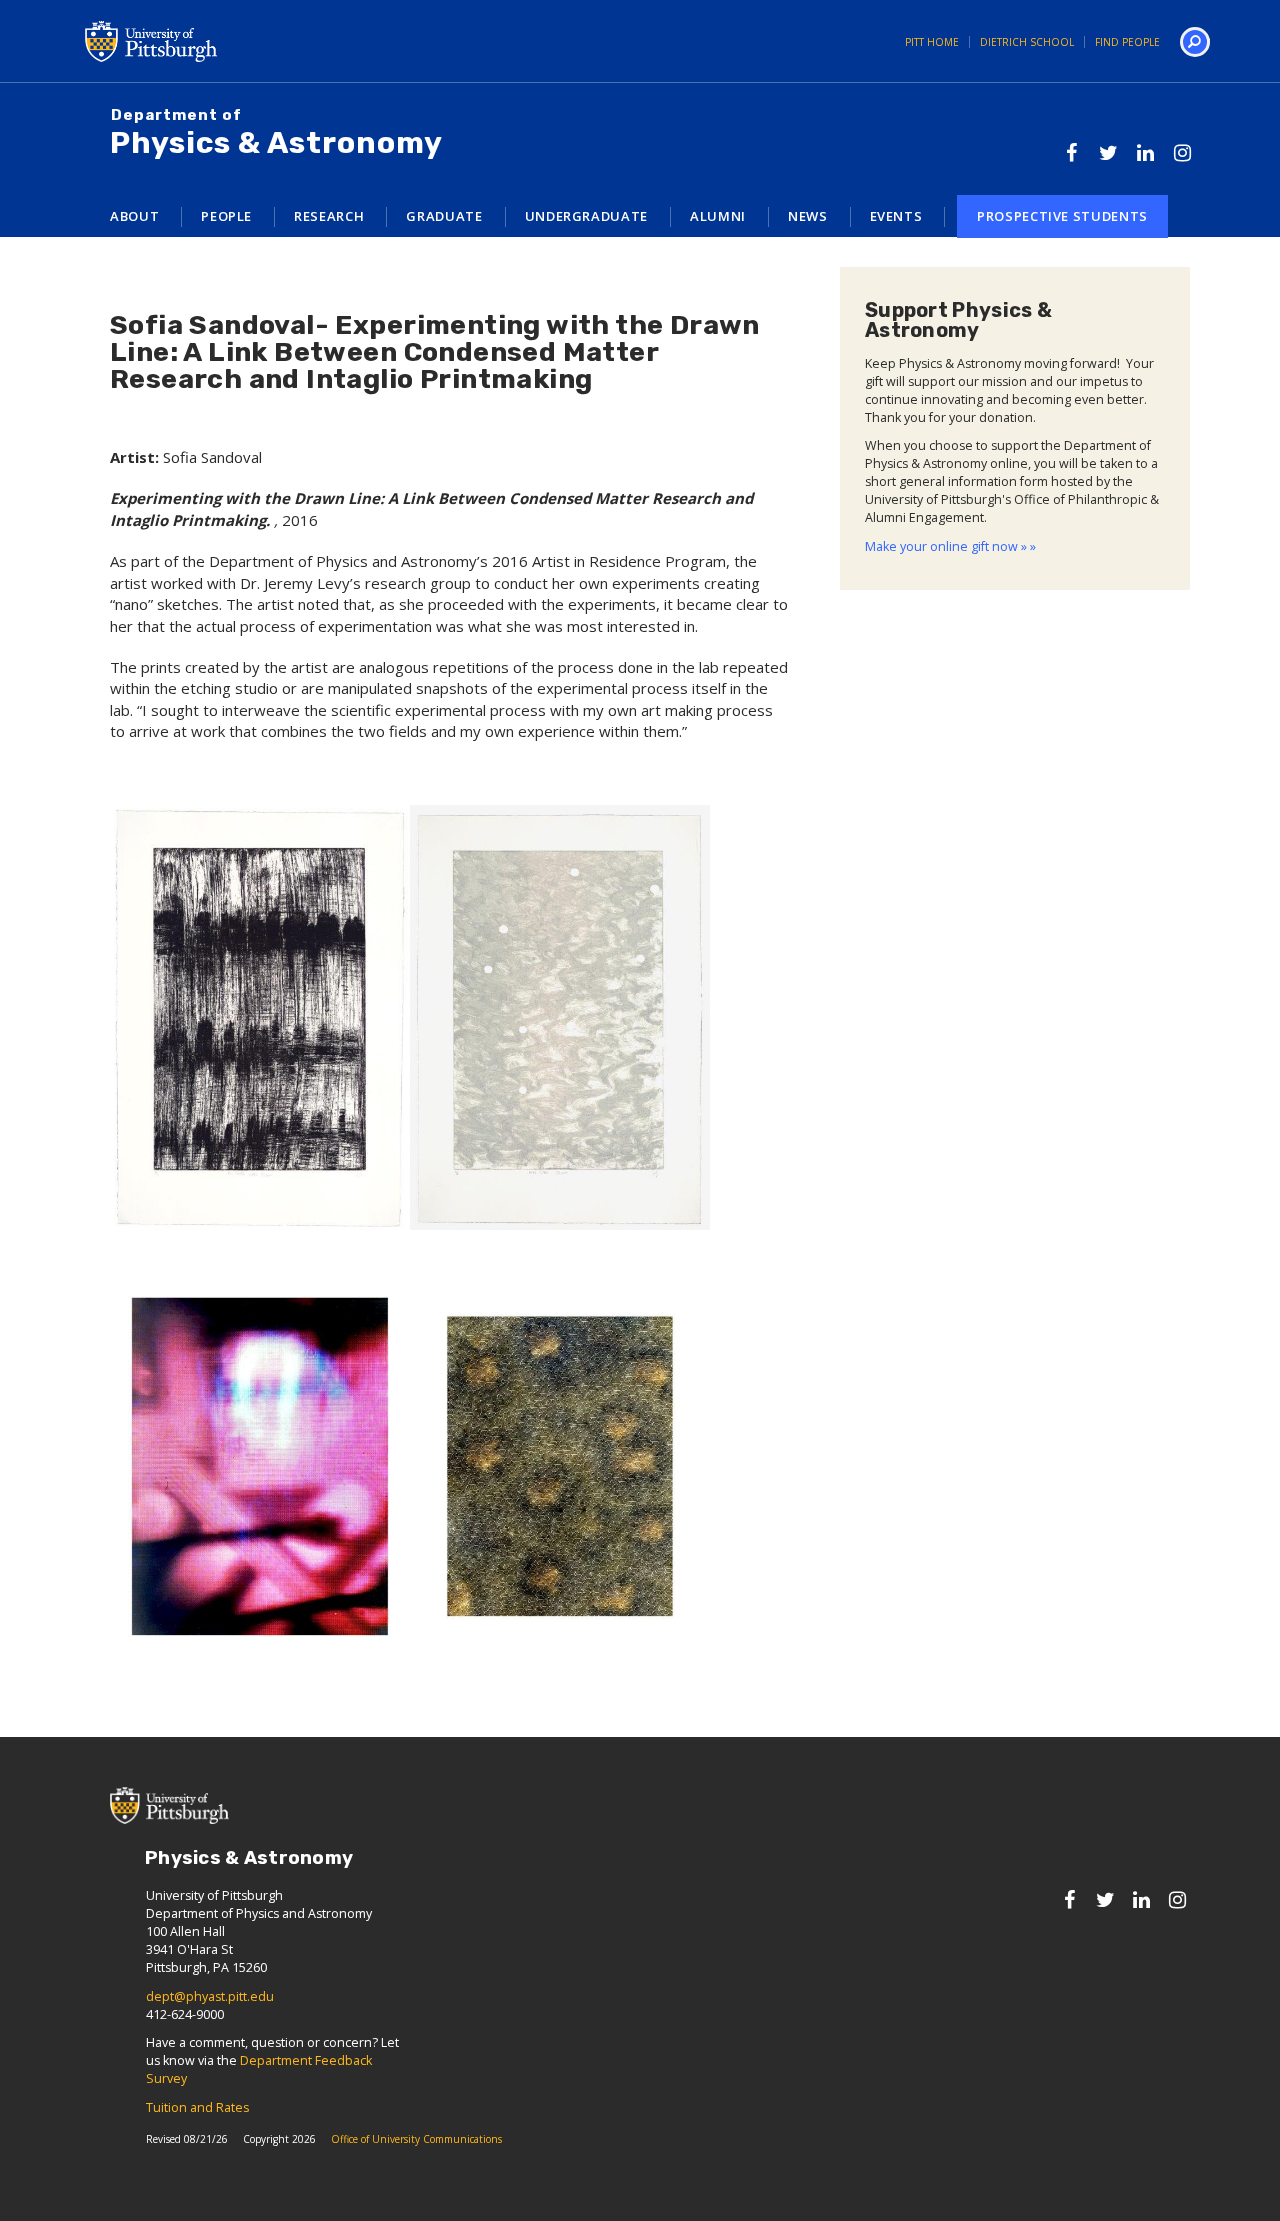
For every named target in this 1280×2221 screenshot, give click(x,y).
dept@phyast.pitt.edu (210, 1996)
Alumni (718, 216)
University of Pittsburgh (230, 41)
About (134, 216)
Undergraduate (586, 216)
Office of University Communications (416, 2139)
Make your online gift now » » (950, 546)
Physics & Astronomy (276, 134)
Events (896, 216)
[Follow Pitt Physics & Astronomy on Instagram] (1182, 152)
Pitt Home (932, 42)
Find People (1127, 42)
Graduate (444, 216)
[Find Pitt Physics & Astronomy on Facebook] (1071, 152)
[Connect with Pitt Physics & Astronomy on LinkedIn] (1145, 152)
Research (329, 216)
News (808, 216)
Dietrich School (1027, 42)
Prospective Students (1062, 216)
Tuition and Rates (197, 2107)
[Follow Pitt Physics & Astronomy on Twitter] (1108, 152)
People (226, 216)
